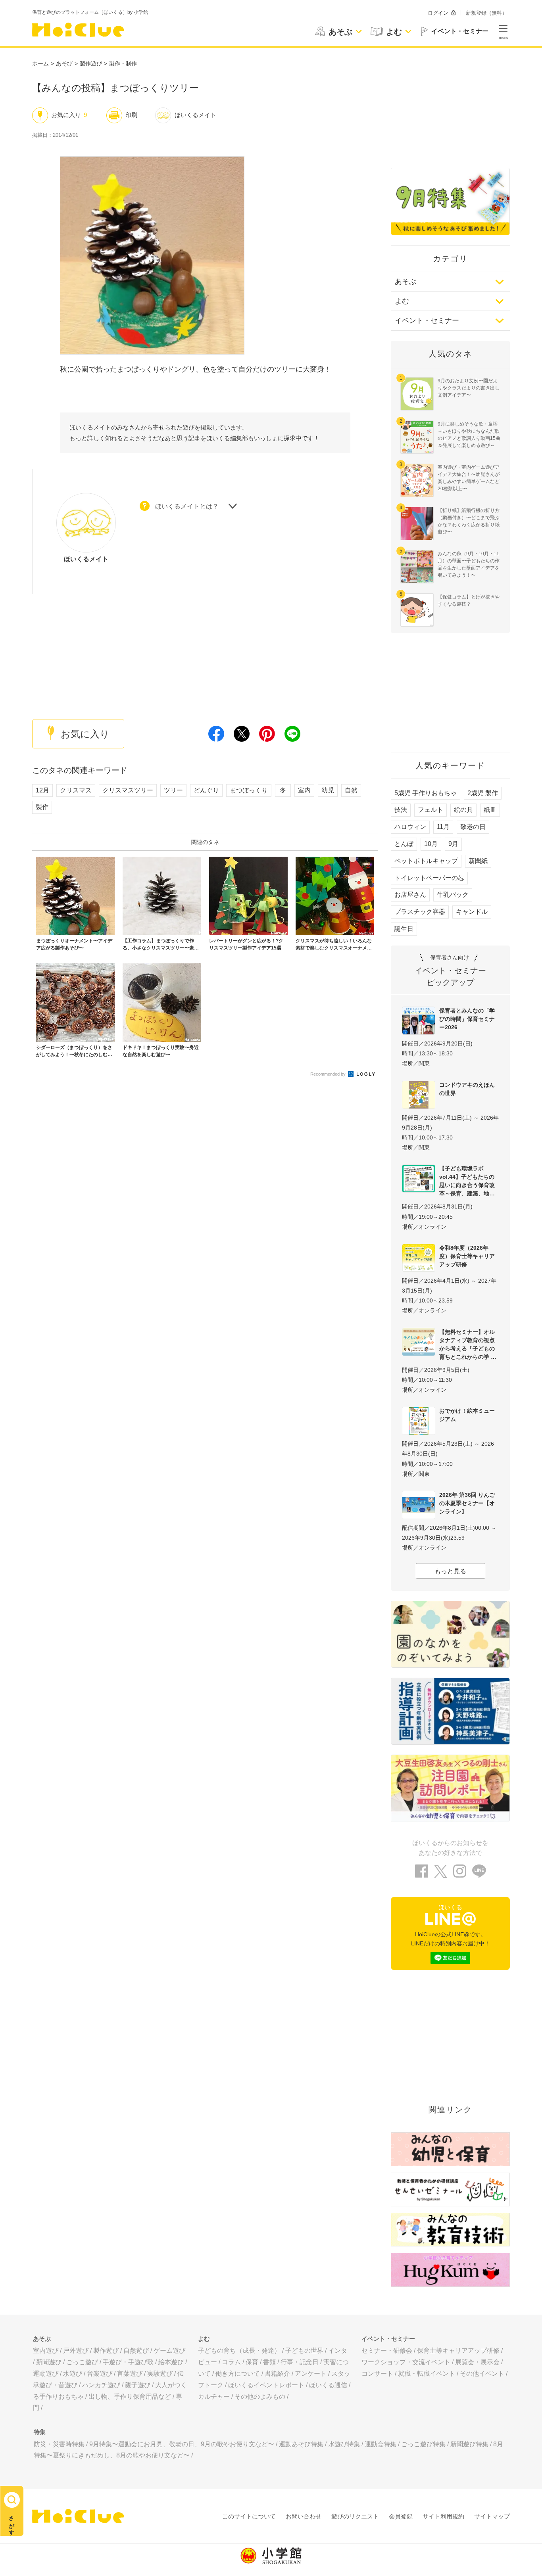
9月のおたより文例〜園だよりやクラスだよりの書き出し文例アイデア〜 (469, 388)
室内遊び (46, 2351)
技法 (401, 810)
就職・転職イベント (427, 2374)
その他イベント (482, 2374)
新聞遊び (49, 2362)
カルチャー (214, 2397)
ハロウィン (410, 827)
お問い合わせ (304, 2516)
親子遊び (138, 2385)
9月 (453, 844)
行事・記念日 (300, 2362)
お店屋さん (410, 895)
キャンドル (472, 912)
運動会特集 (381, 2444)
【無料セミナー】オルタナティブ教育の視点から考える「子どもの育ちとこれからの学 (467, 1344)
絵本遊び (171, 2362)
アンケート (311, 2374)
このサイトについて (249, 2516)
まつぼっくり (249, 790)
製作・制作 (123, 63)
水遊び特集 (344, 2444)
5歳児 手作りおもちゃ (426, 793)
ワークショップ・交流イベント (406, 2362)
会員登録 (401, 2516)
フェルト (431, 810)
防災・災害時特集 (59, 2444)
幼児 (328, 790)
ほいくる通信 (328, 2385)
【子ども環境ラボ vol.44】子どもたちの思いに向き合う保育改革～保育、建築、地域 (467, 1181)
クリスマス (76, 790)
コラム (231, 2362)
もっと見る (450, 1571)
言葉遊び (130, 2374)
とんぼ (404, 844)
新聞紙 (478, 861)
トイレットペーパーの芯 (429, 878)
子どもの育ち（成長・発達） (239, 2351)
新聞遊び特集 (469, 2444)
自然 (351, 790)
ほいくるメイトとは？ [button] (187, 506)
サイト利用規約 (443, 2516)
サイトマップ (492, 2516)
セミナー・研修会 (387, 2351)
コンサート (377, 2374)
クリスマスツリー (128, 790)
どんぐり (206, 790)
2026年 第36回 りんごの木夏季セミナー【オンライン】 (467, 1503)
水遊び (73, 2374)
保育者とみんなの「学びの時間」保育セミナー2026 (467, 1019)
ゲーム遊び (169, 2351)
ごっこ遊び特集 (423, 2444)
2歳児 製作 (483, 793)
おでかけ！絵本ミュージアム (467, 1415)
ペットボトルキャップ (426, 861)
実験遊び (160, 2374)
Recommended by (329, 1074)
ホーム (40, 63)
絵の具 (463, 810)
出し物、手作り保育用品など (130, 2397)
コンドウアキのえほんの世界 (467, 1089)
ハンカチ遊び (101, 2385)
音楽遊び (100, 2374)
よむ (402, 301)
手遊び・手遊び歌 (128, 2362)
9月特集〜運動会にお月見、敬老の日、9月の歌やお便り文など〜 (182, 2444)
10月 (431, 844)
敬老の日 (473, 827)
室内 (304, 790)
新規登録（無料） (486, 13)
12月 (42, 790)
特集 (40, 2432)
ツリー (173, 790)
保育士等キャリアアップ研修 (458, 2351)
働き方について (238, 2374)
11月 (443, 827)
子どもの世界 (304, 2351)
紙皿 (490, 810)
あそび (64, 63)
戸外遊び (76, 2351)
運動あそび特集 (301, 2444)
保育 (252, 2362)
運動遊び (46, 2374)
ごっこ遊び (82, 2362)
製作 (42, 807)
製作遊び (91, 63)
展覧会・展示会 (477, 2362)
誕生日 (404, 929)
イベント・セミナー (427, 320)
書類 (269, 2362)
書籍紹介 (277, 2374)
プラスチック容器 (420, 912)
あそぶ (406, 282)
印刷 (131, 115)
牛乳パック (453, 895)
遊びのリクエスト (355, 2516)
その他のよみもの (260, 2397)
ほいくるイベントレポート (266, 2385)
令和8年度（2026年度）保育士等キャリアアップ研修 (467, 1256)
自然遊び (136, 2351)
